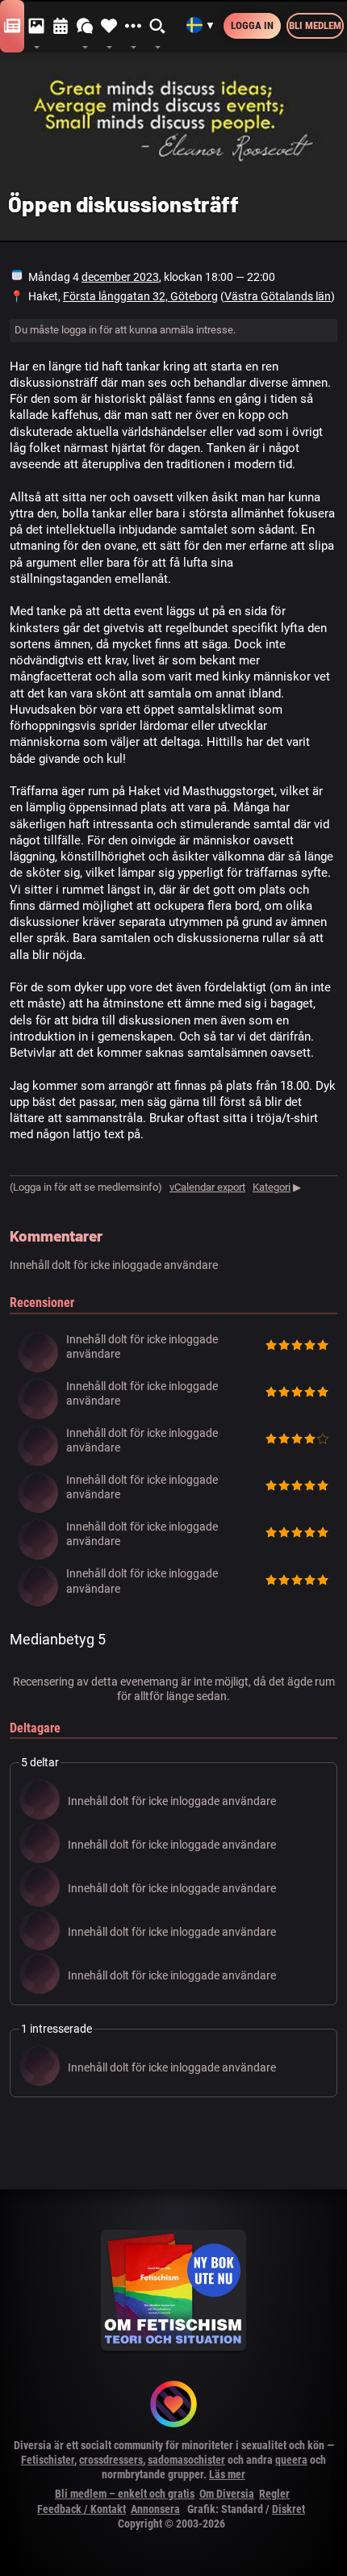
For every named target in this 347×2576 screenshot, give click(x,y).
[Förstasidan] (12, 27)
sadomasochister (186, 2460)
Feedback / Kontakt (82, 2509)
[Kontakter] (109, 27)
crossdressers (111, 2460)
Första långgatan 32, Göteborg (140, 296)
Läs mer (227, 2474)
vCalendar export (207, 1187)
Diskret (288, 2509)
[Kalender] (61, 27)
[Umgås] (85, 27)
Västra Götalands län (278, 296)
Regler (274, 2494)
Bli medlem (315, 25)
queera (291, 2460)
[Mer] (133, 27)
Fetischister (48, 2460)
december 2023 (120, 277)
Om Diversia (227, 2494)
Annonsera (155, 2509)
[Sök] (158, 27)
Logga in (252, 25)
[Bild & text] (36, 27)
